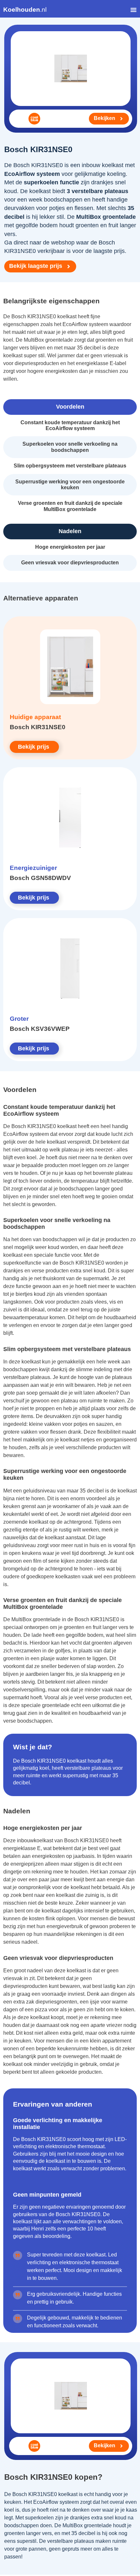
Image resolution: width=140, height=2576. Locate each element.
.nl (25, 10)
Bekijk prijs (34, 747)
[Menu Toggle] (133, 10)
